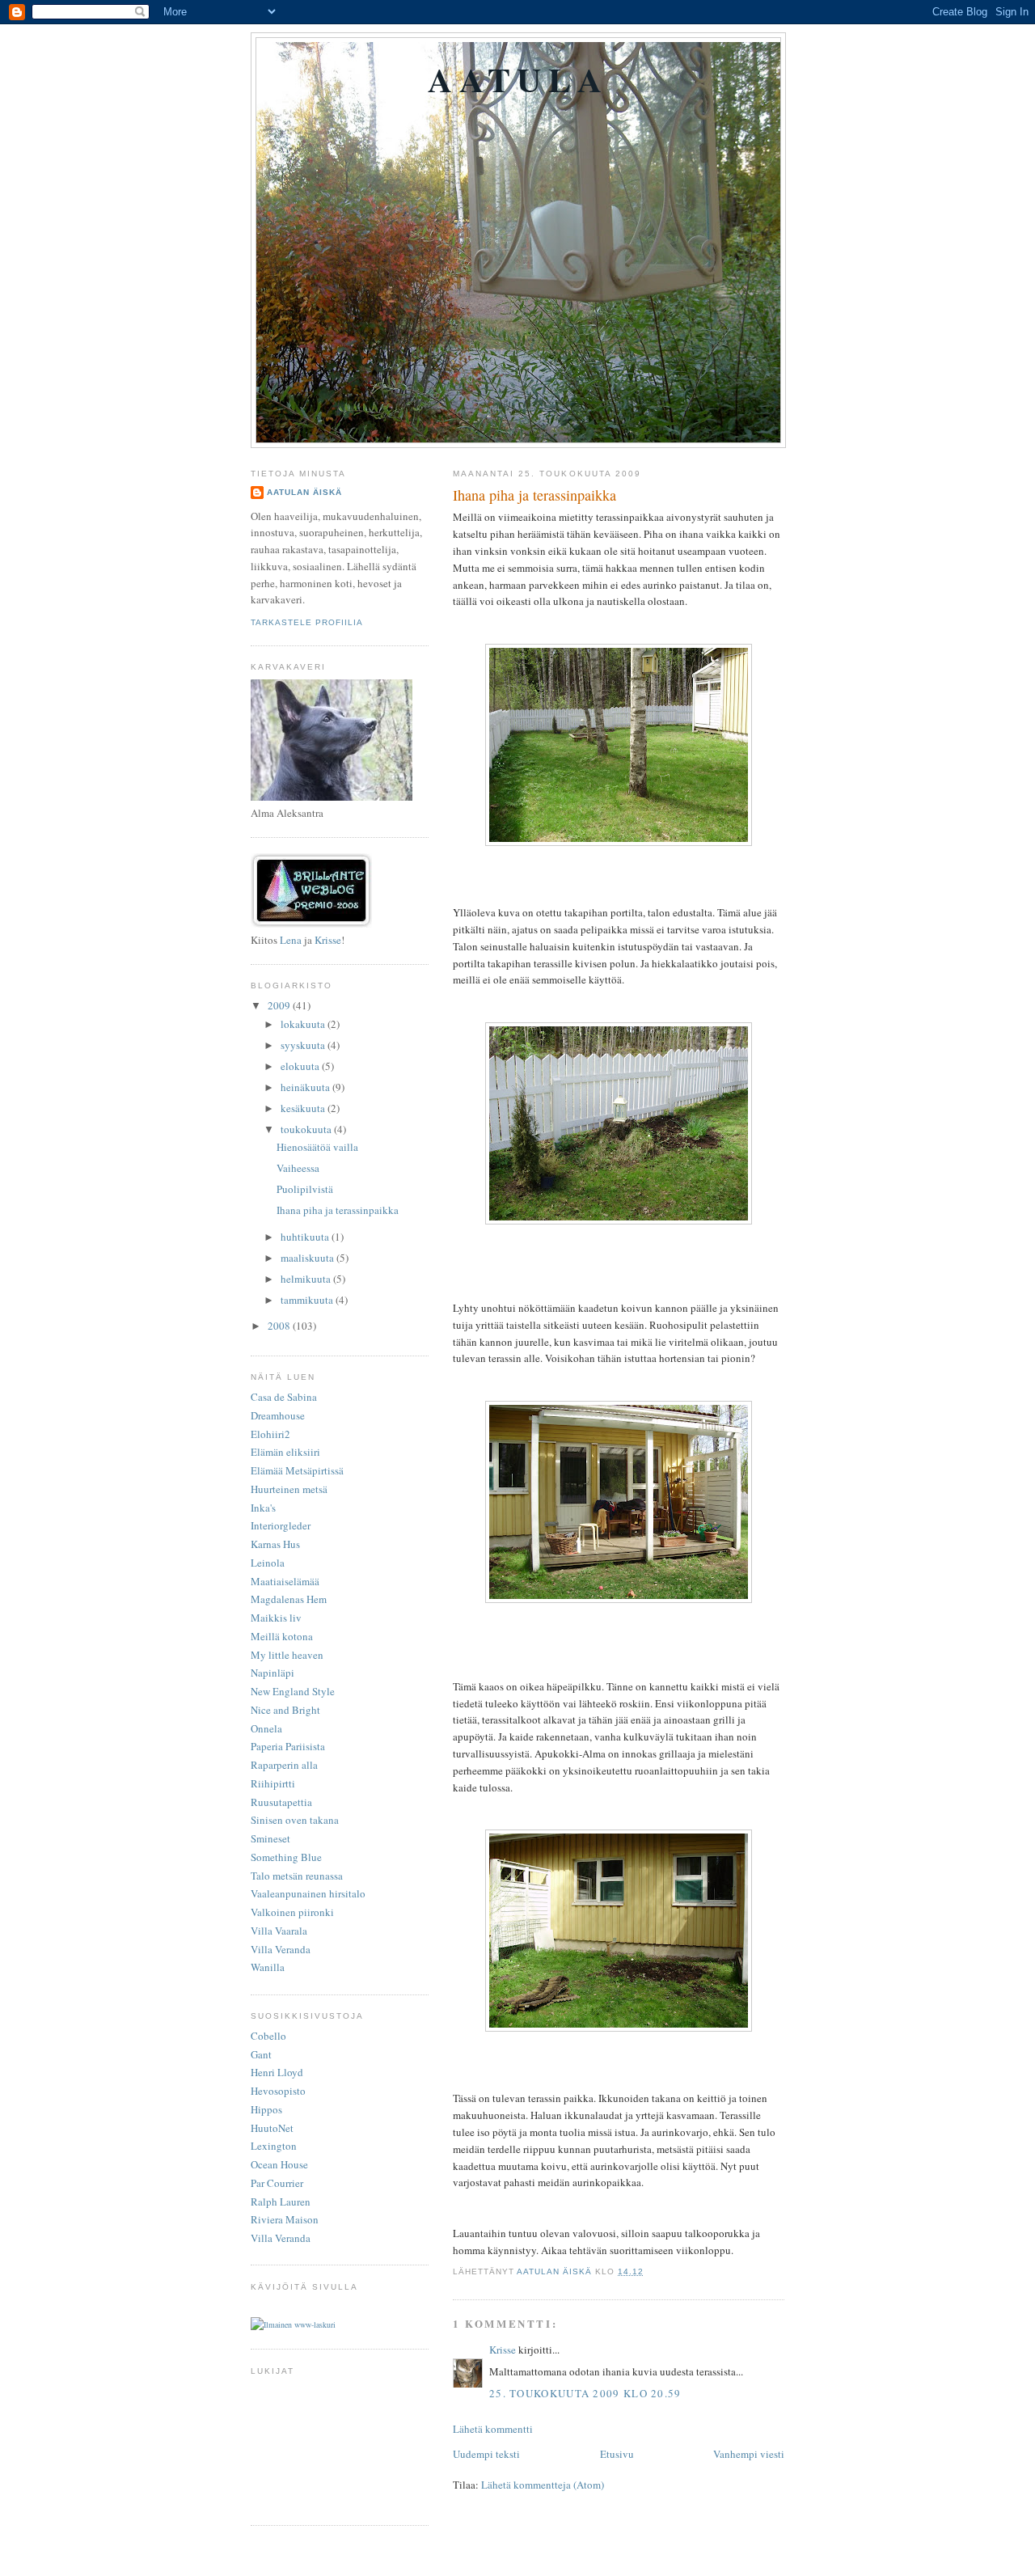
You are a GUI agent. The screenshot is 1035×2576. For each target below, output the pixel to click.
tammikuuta (308, 1300)
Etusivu (617, 2454)
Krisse (503, 2350)
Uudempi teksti (486, 2454)
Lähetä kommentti (493, 2429)
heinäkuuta (306, 1087)
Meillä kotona (282, 1636)
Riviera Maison (285, 2219)
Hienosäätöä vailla (317, 1147)
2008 (280, 1326)
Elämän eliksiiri (285, 1452)
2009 (280, 1005)
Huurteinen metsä (289, 1489)
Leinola (268, 1563)
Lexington (274, 2146)
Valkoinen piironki (292, 1912)
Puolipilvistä (305, 1189)
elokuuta (301, 1066)
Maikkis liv (276, 1618)
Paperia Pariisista (288, 1746)
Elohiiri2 (270, 1434)
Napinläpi (272, 1673)
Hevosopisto (278, 2091)
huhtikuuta (306, 1237)
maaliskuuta (308, 1258)
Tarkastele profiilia (307, 622)
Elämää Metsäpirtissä (297, 1470)
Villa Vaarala (279, 1931)
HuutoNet (272, 2128)
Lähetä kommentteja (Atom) (543, 2485)
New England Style (293, 1691)
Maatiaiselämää (285, 1581)
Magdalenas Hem (289, 1599)
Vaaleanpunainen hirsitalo (308, 1893)
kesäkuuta (304, 1108)
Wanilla (268, 1967)
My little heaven (287, 1655)
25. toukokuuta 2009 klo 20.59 (585, 2393)
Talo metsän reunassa (297, 1876)
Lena (291, 940)
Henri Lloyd (277, 2072)
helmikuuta (307, 1279)
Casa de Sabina (284, 1397)
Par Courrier (277, 2183)
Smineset (270, 1838)
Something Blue (286, 1857)
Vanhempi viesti (749, 2454)
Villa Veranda (281, 1949)
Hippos (266, 2109)
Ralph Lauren (281, 2202)
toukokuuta (307, 1129)
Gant (261, 2054)
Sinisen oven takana (295, 1820)
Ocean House (279, 2164)
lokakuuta (304, 1024)
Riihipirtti (273, 1783)
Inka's (263, 1508)
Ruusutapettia (281, 1802)
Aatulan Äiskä (304, 492)
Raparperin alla (284, 1765)
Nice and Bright (285, 1710)
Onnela (266, 1728)
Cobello (268, 2036)
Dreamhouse (278, 1415)
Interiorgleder (281, 1525)
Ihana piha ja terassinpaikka (338, 1210)
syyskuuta (304, 1045)
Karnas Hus (275, 1544)
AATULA (518, 79)
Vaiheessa (298, 1168)
